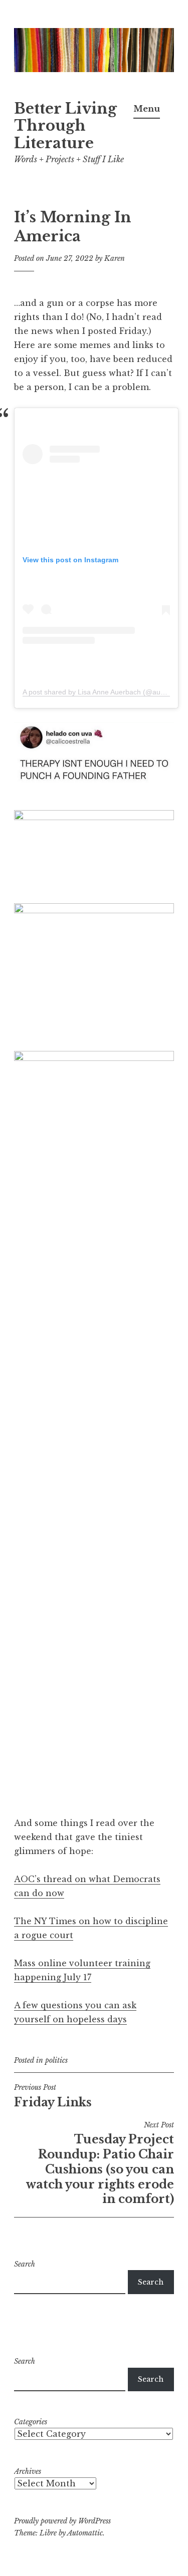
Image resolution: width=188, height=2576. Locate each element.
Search (25, 2264)
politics (56, 2060)
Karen (115, 258)
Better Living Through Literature (65, 126)
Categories (31, 2422)
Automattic (85, 2533)
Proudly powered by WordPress (62, 2521)
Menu (147, 109)
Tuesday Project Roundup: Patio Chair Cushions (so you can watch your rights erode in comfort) (100, 2163)
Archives (28, 2471)
